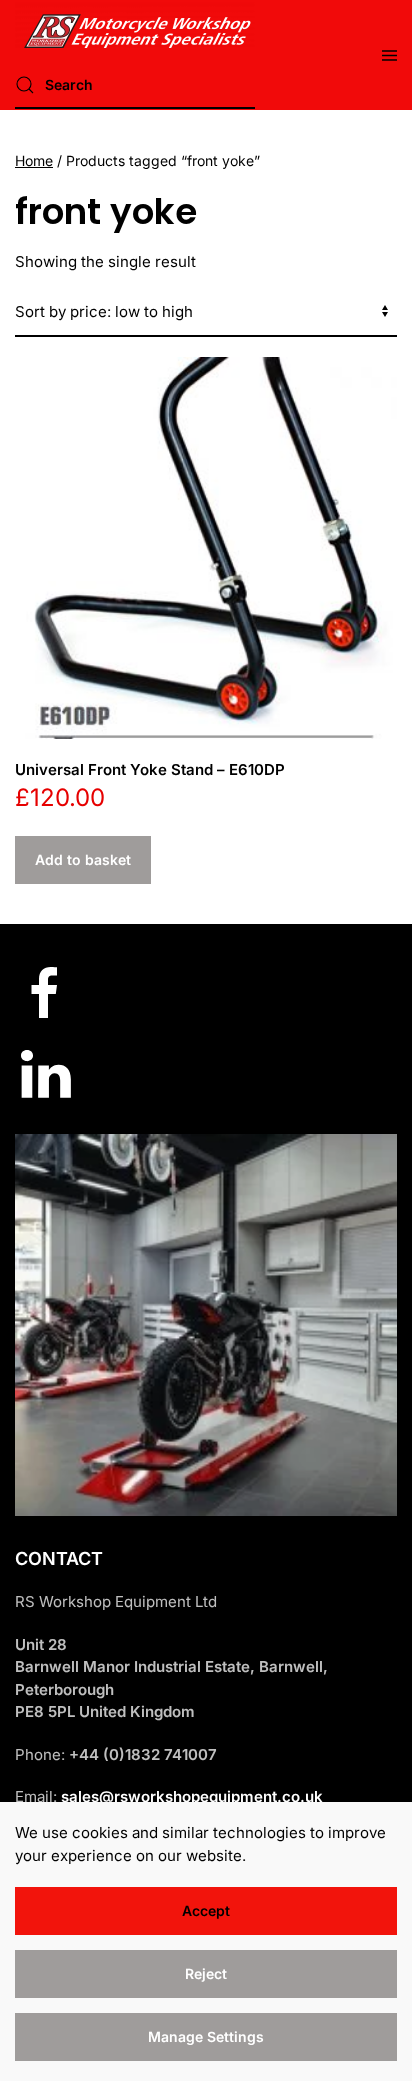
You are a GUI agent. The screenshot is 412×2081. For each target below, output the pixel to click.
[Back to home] (135, 25)
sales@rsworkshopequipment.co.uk (192, 1796)
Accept (206, 1910)
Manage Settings (206, 2036)
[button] (389, 55)
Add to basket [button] (83, 859)
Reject (206, 1973)
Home (34, 160)
